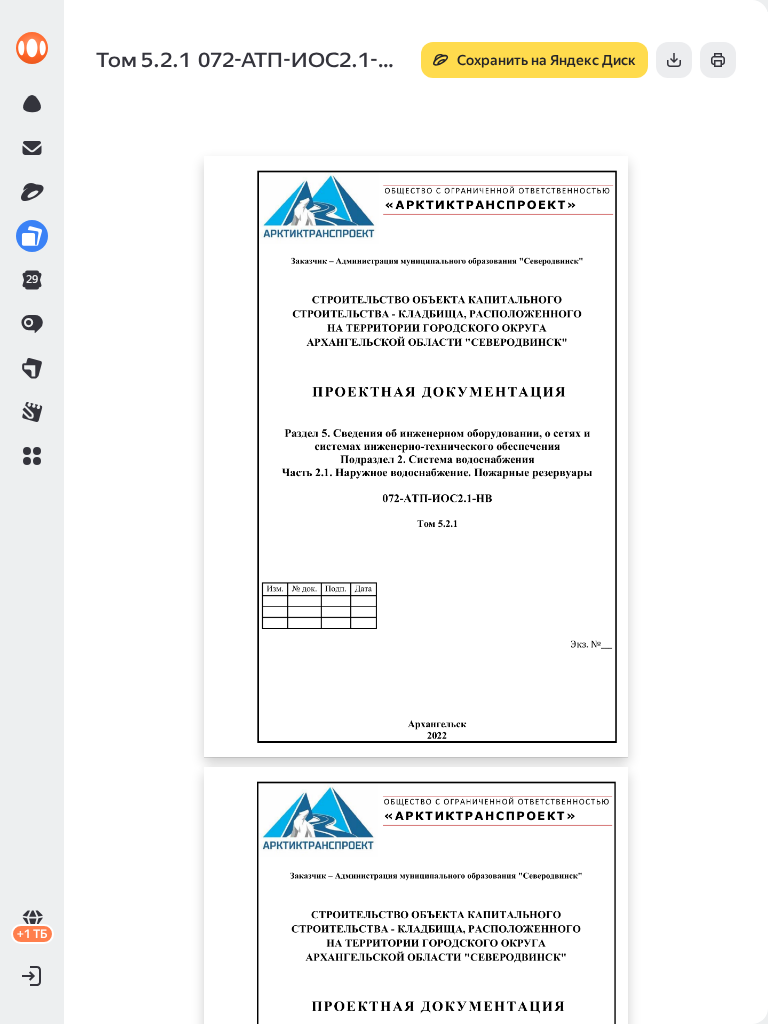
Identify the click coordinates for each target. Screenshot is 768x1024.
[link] (32, 48)
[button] (32, 456)
